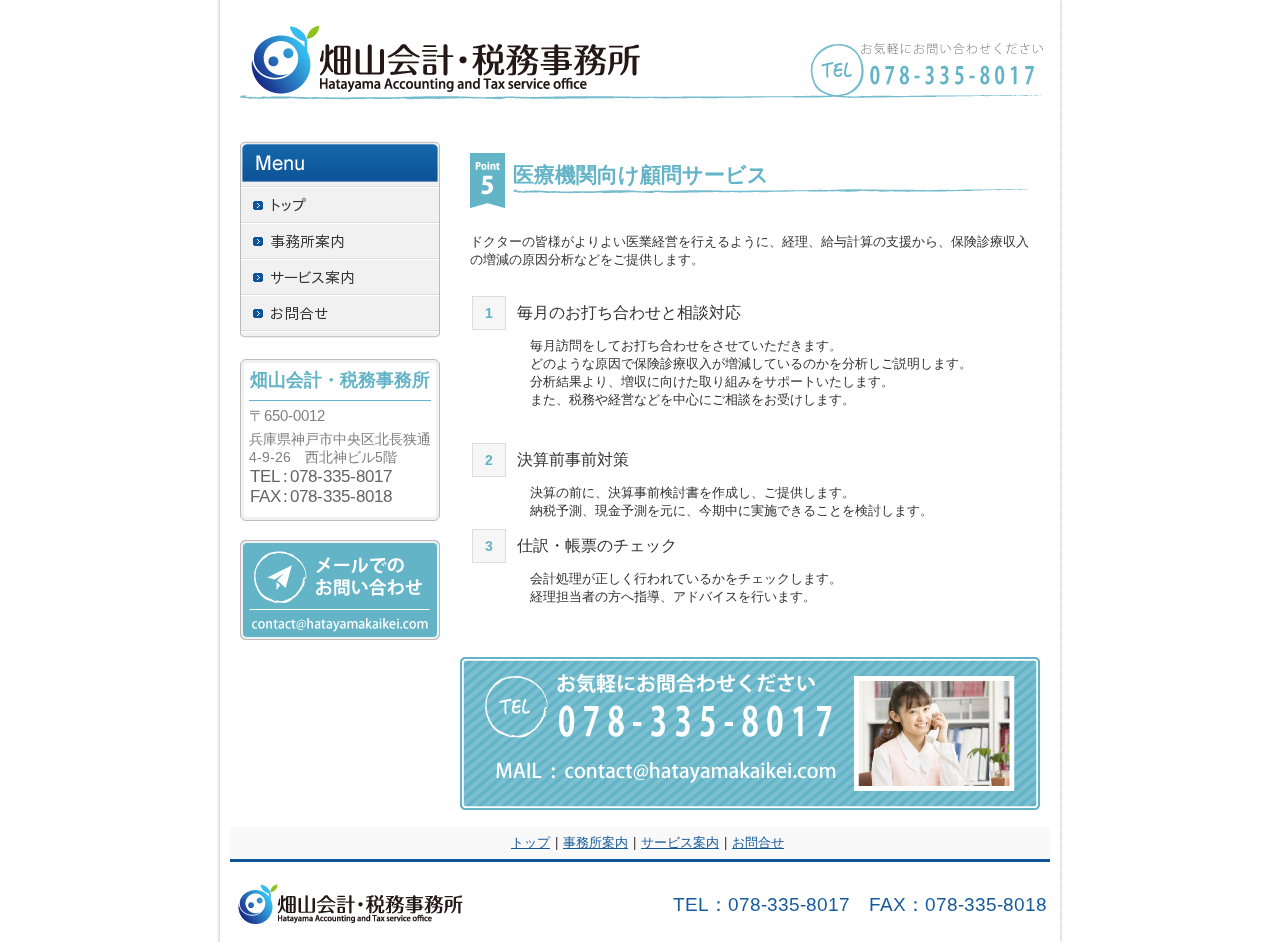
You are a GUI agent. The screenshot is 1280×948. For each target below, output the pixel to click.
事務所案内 (595, 842)
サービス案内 (680, 842)
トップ (530, 842)
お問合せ (758, 842)
